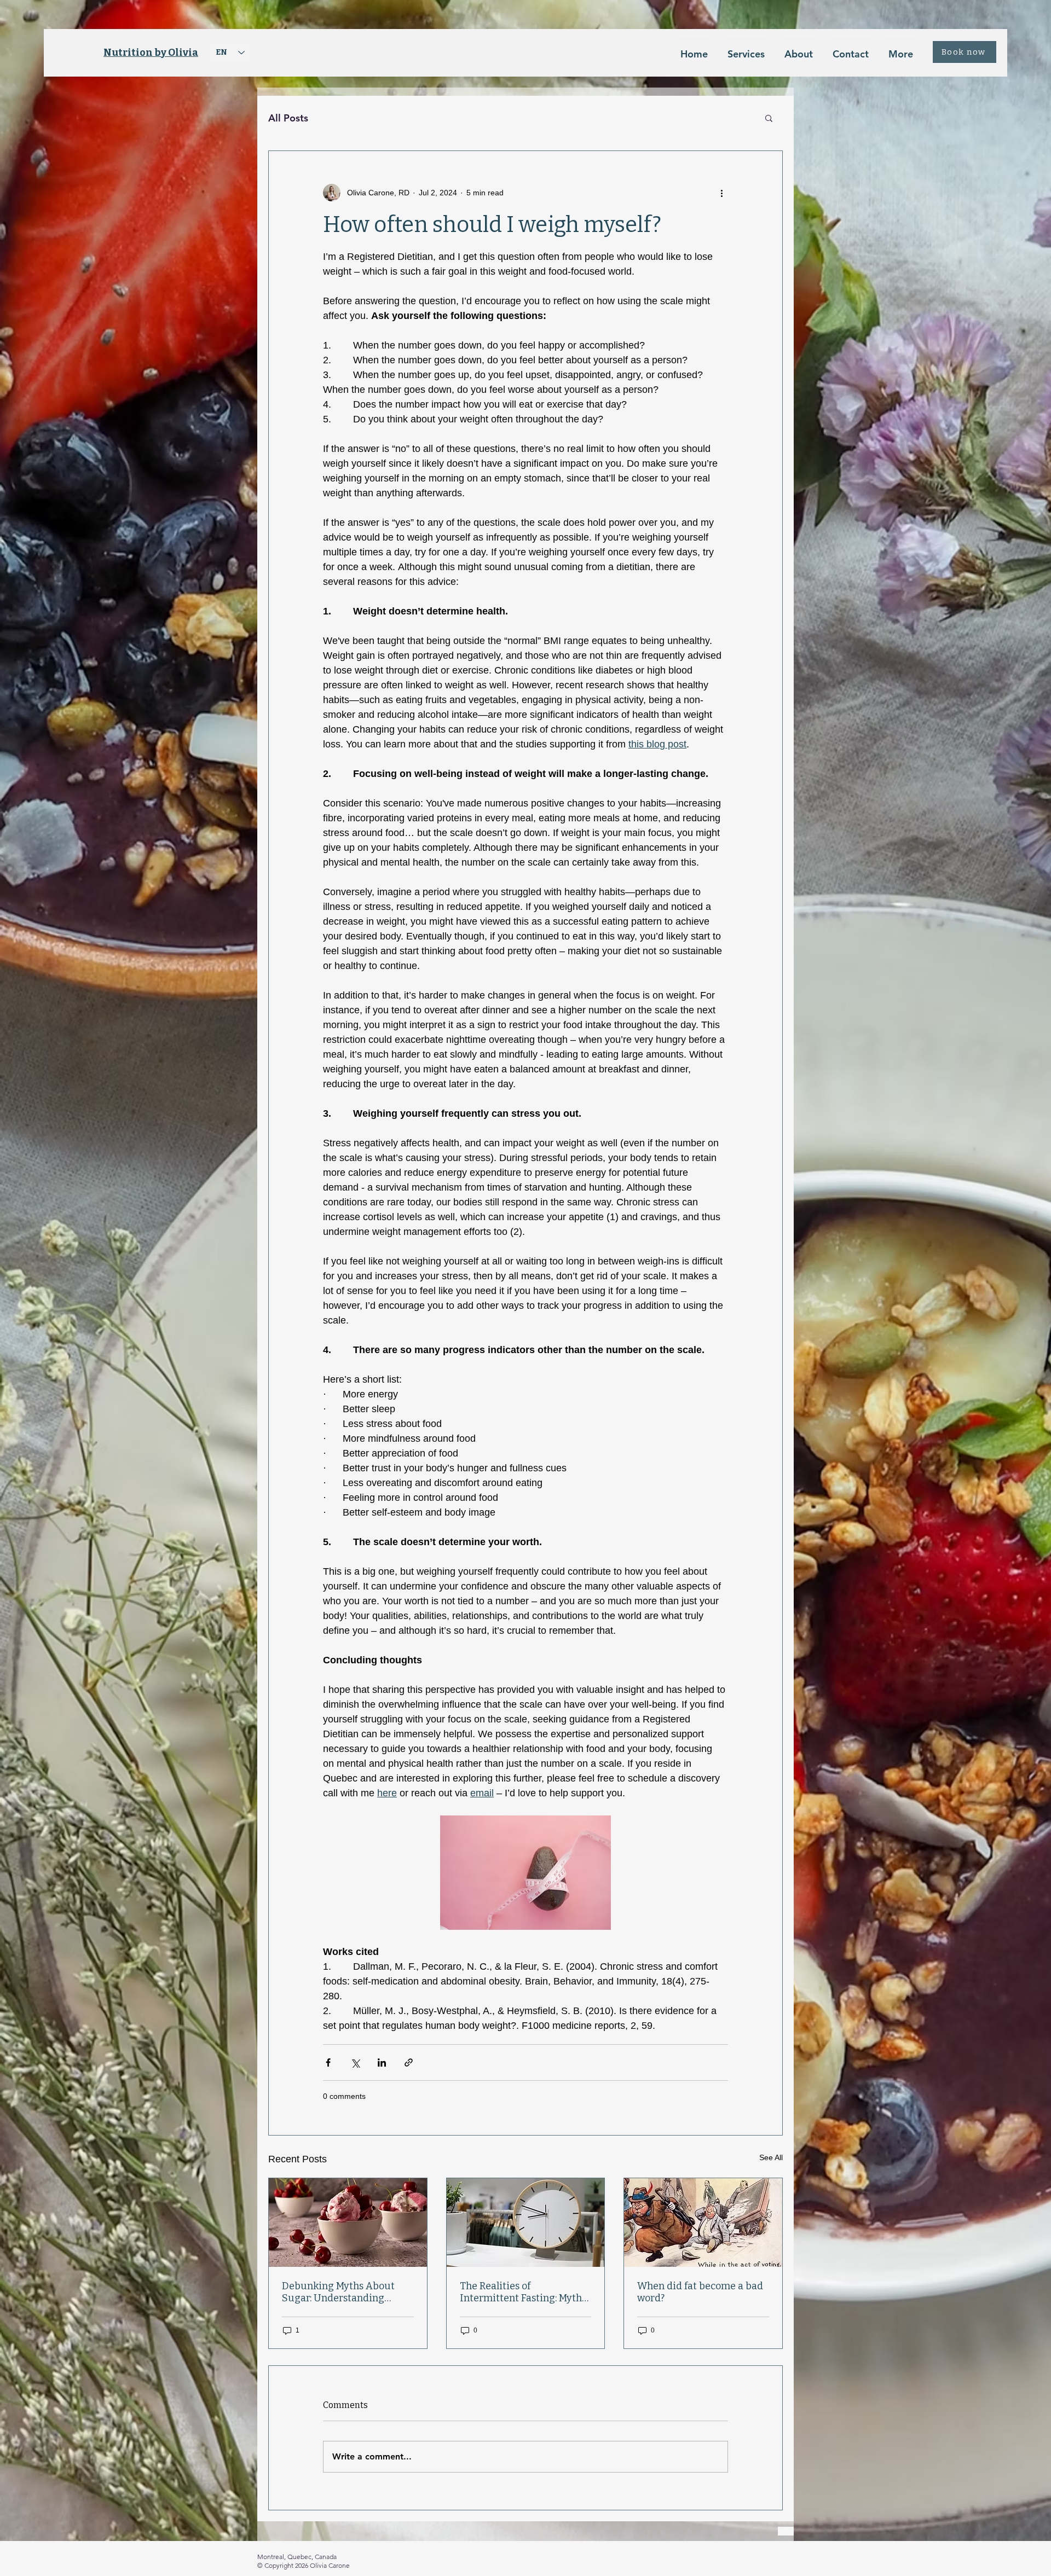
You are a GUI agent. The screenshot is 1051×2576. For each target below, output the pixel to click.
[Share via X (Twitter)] (355, 2062)
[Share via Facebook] (328, 2062)
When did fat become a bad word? (700, 2292)
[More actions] (721, 193)
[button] (769, 118)
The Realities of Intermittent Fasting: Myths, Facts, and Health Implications (524, 2292)
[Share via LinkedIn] (382, 2062)
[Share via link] (409, 2062)
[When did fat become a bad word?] (703, 2223)
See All (771, 2157)
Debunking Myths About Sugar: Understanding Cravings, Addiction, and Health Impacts (338, 2292)
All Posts (288, 118)
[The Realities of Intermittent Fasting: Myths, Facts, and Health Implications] (526, 2223)
